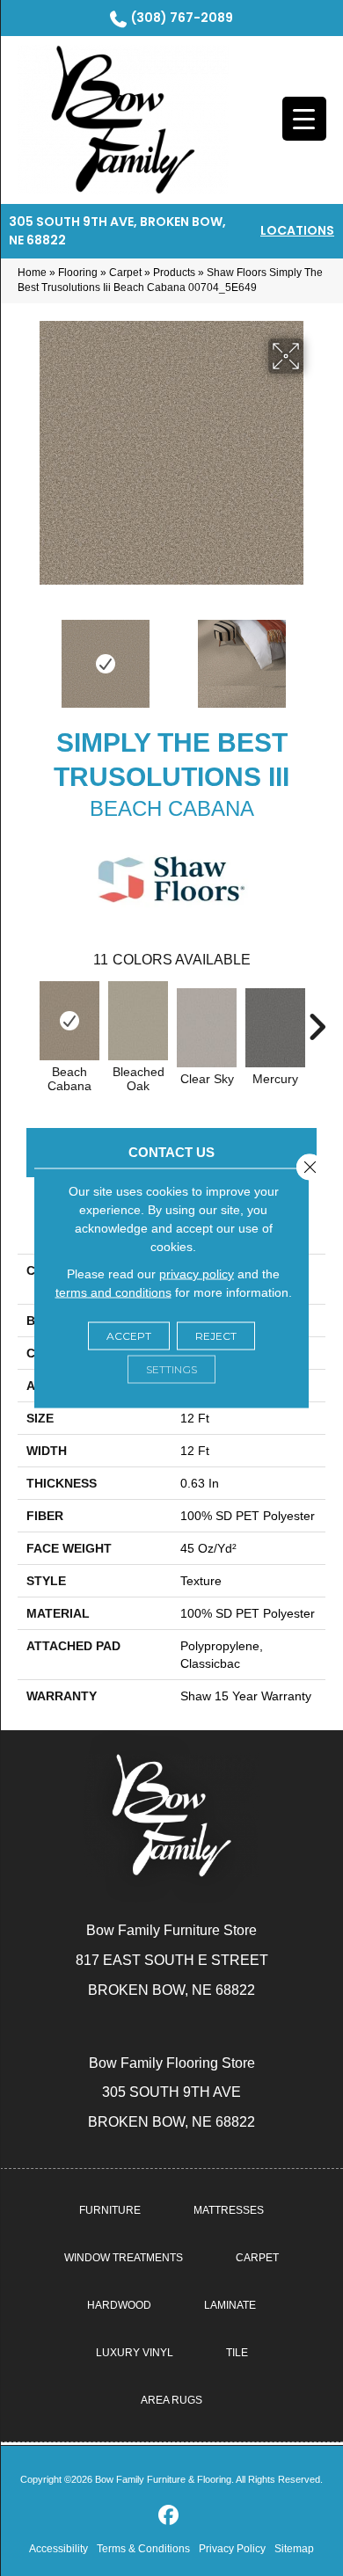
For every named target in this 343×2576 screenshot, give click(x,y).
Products (174, 273)
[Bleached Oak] (138, 1021)
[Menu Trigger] (304, 119)
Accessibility (58, 2549)
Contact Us (171, 1152)
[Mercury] (275, 1028)
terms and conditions (113, 1292)
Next (317, 655)
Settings (171, 1369)
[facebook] (169, 2516)
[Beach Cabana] (69, 1021)
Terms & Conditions (143, 2549)
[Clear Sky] (207, 1028)
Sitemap (294, 2549)
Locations (297, 230)
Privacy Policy (232, 2549)
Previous (26, 655)
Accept (129, 1336)
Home (32, 273)
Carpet (125, 273)
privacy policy (197, 1274)
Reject (216, 1336)
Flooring (78, 273)
